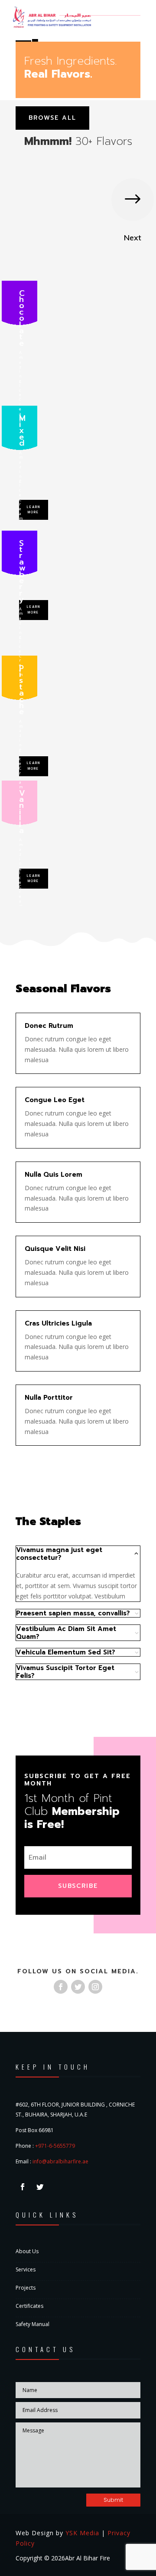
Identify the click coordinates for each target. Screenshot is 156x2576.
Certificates (29, 2306)
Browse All (52, 118)
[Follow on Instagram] (95, 1987)
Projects (26, 2288)
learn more (34, 510)
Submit (113, 2500)
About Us (27, 2251)
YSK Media (82, 2533)
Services (26, 2269)
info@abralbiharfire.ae (60, 2161)
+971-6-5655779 (55, 2146)
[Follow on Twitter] (78, 1987)
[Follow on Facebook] (61, 1987)
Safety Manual (32, 2324)
